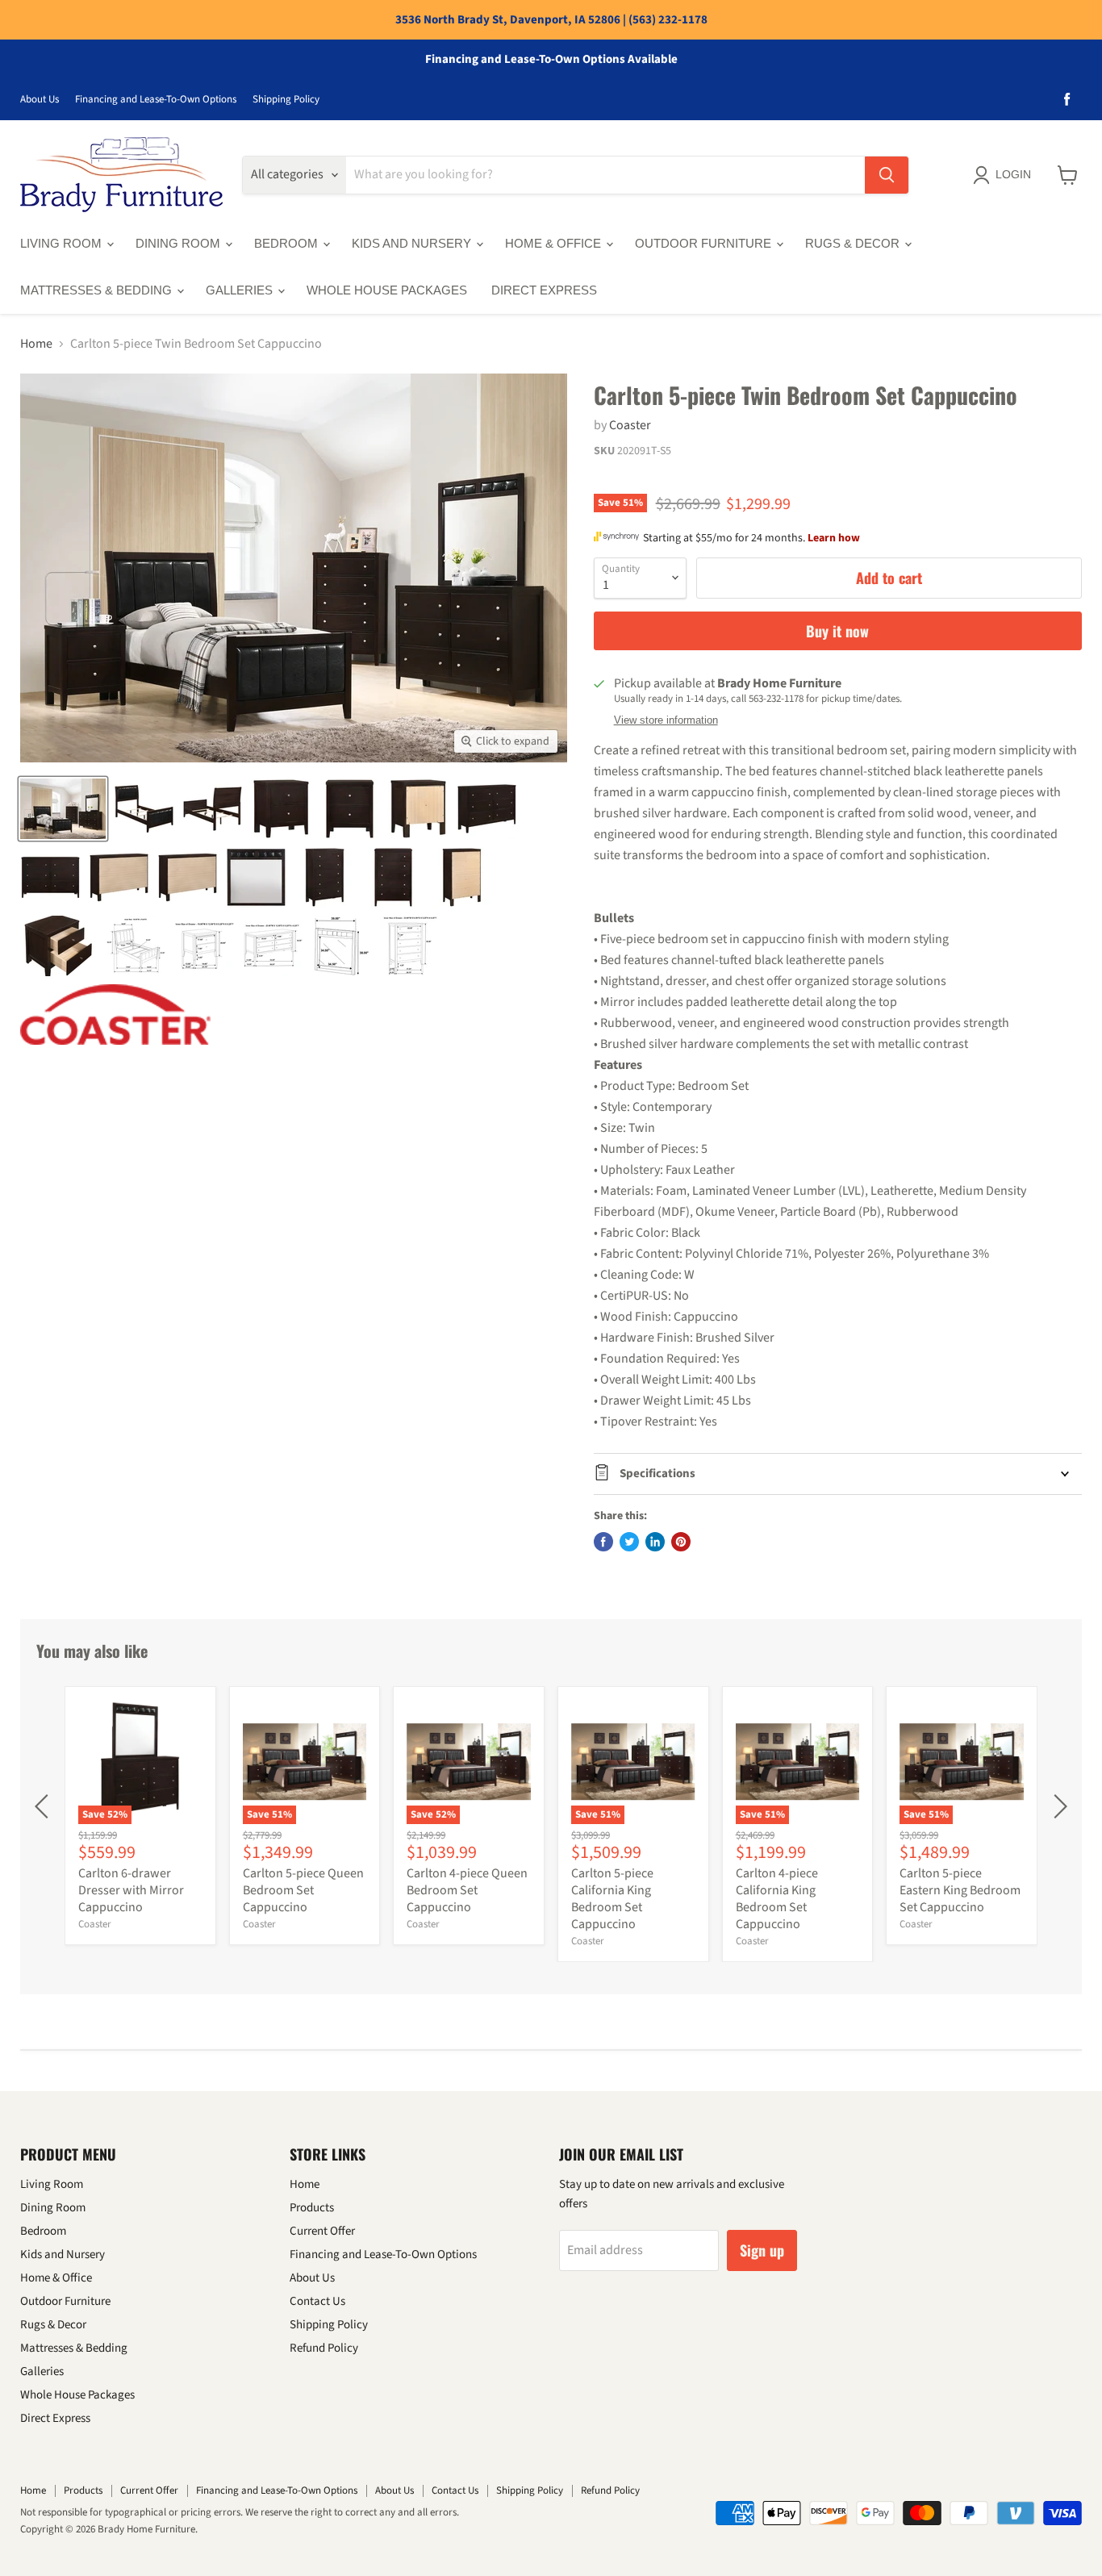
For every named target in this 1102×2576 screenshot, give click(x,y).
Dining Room (179, 243)
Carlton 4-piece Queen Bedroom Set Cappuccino (467, 1890)
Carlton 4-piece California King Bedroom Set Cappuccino (777, 1899)
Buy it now (837, 631)
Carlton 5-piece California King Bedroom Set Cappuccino (612, 1899)
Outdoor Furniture (705, 243)
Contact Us (317, 2301)
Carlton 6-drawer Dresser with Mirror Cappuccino (131, 1890)
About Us (40, 100)
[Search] (887, 175)
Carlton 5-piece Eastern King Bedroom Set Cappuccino (960, 1890)
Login (1013, 174)
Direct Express (544, 290)
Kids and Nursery (413, 243)
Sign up (762, 2250)
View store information (666, 720)
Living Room (63, 243)
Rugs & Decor (854, 243)
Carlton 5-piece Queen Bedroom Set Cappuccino (303, 1890)
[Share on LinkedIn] (655, 1542)
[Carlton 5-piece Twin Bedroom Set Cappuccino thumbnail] (63, 809)
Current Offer (322, 2231)
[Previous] (44, 1806)
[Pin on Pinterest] (681, 1542)
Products (312, 2208)
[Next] (1058, 1806)
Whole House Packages (387, 290)
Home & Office (555, 243)
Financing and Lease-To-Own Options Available (551, 60)
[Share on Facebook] (603, 1542)
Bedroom (288, 243)
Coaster (630, 425)
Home (36, 344)
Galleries (241, 290)
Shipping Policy (286, 100)
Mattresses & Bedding (98, 290)
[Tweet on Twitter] (629, 1542)
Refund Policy (324, 2348)
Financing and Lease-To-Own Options (156, 100)
